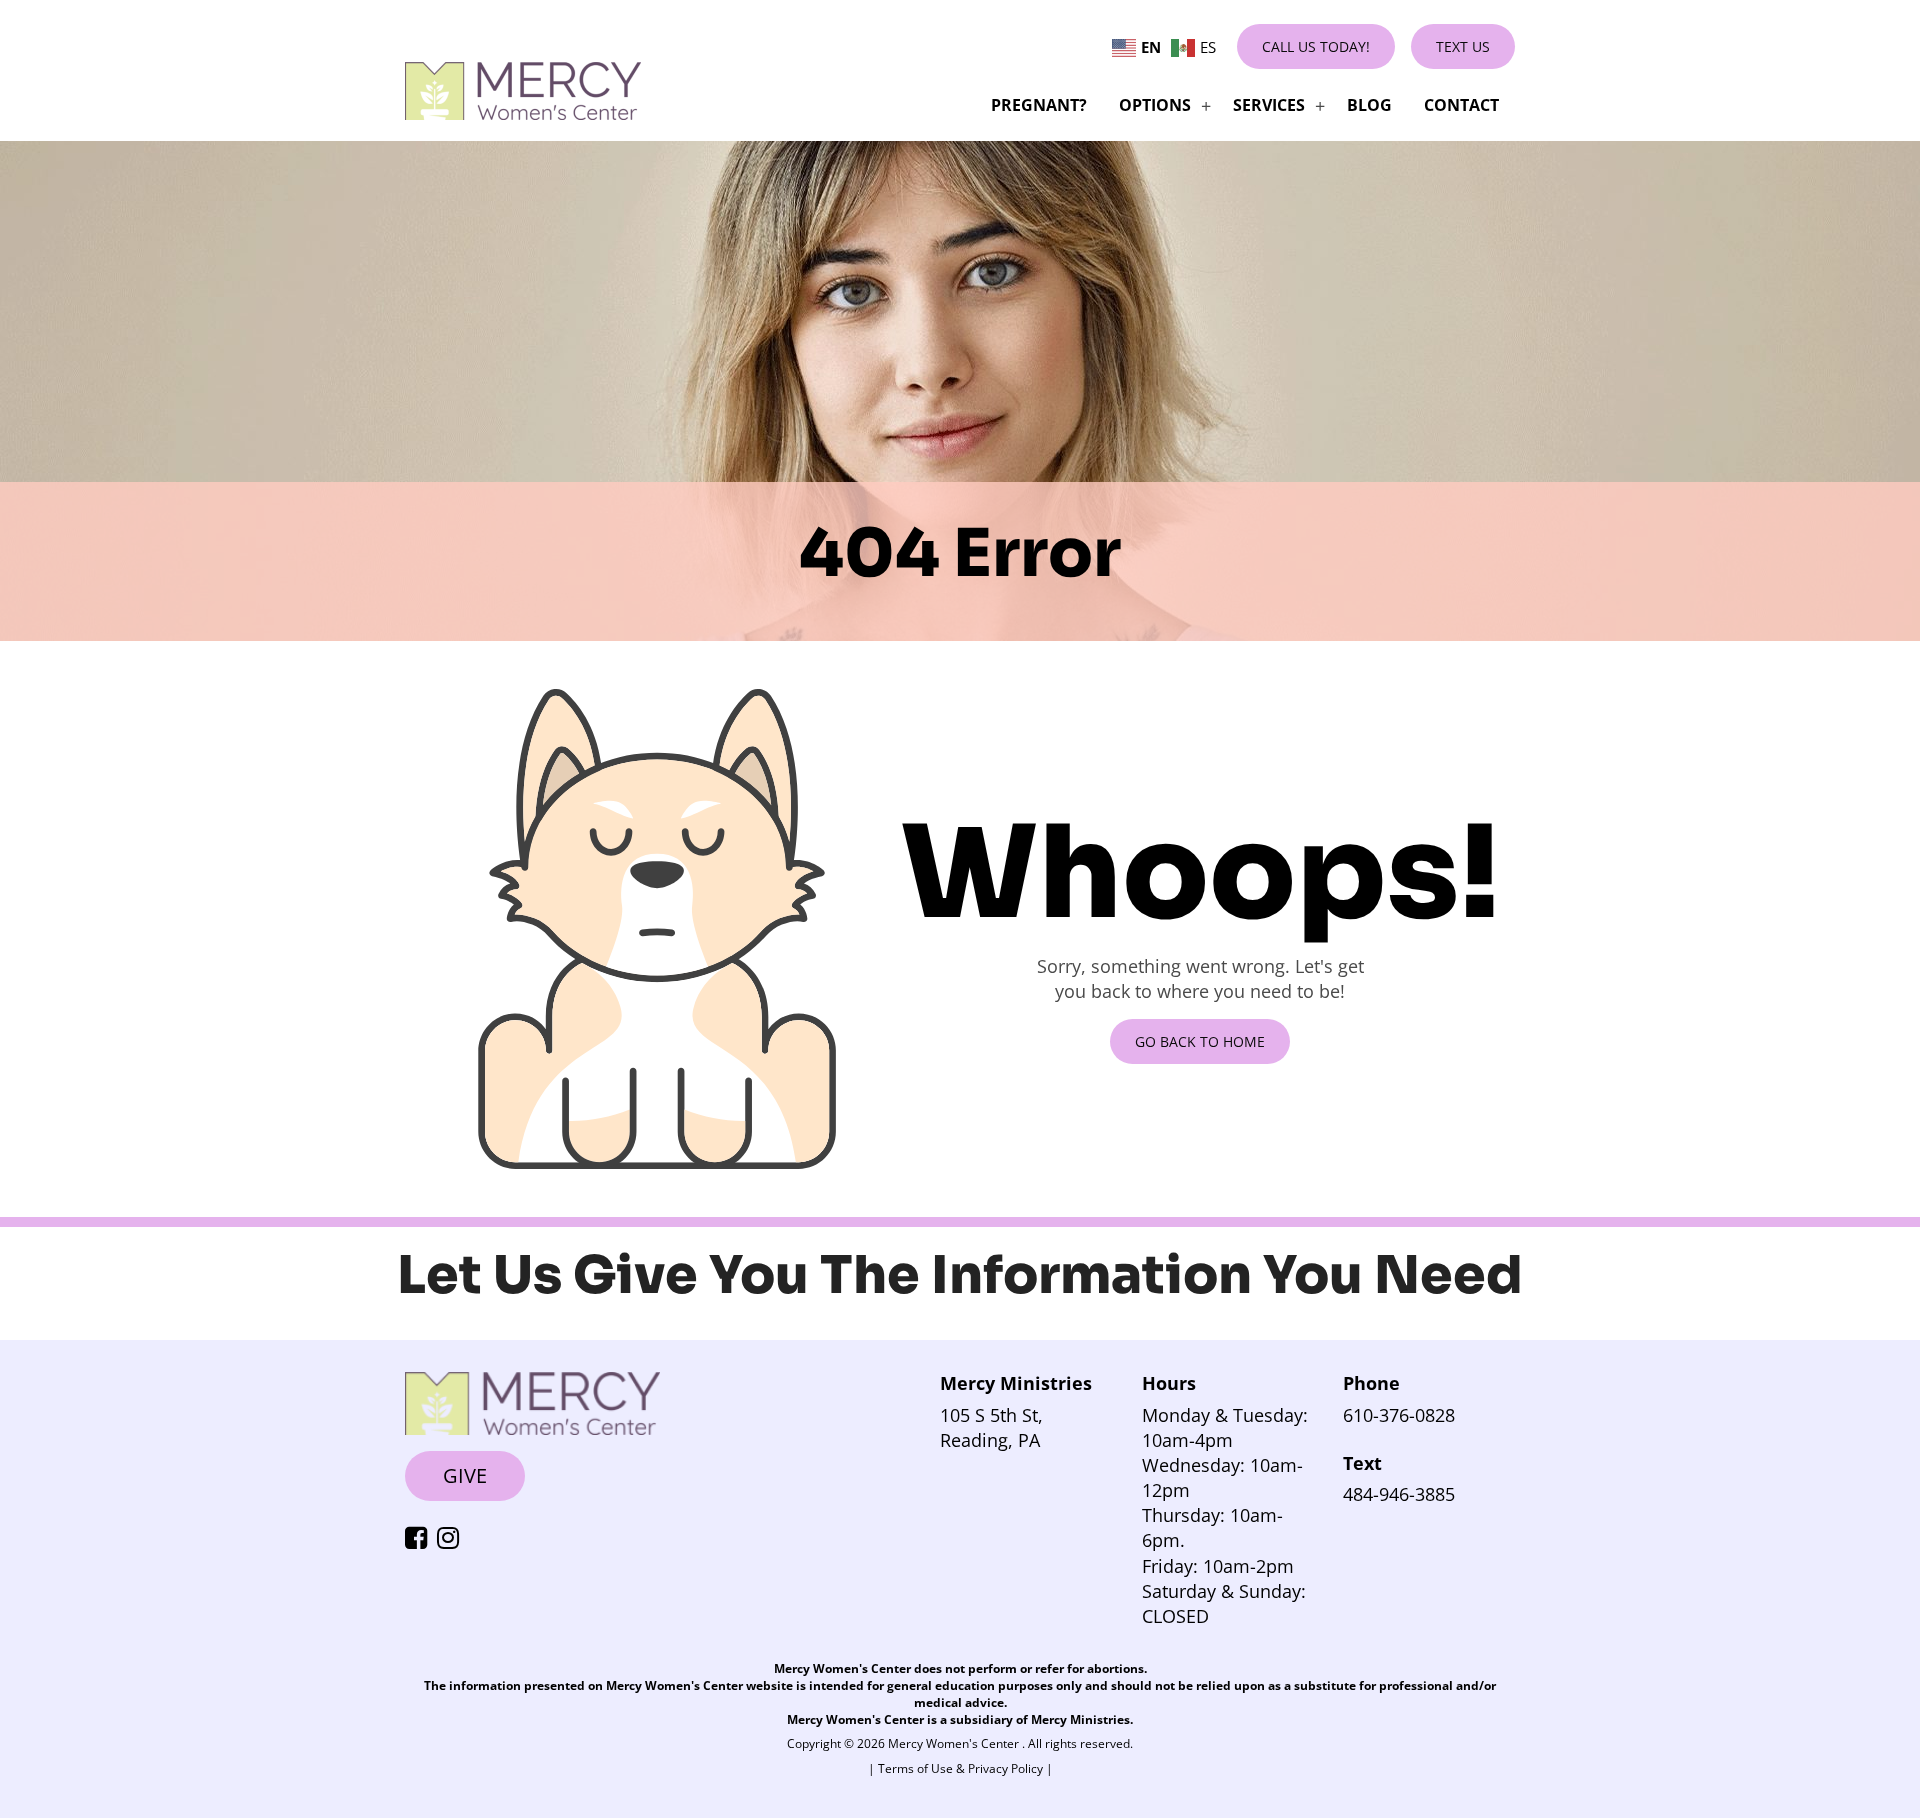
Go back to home (1200, 1041)
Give (465, 1475)
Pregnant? (1039, 105)
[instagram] (453, 1539)
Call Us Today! (1316, 46)
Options (1155, 105)
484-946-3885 (1399, 1494)
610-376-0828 (1399, 1415)
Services (1269, 105)
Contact (1461, 105)
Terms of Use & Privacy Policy (962, 1768)
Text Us (1463, 46)
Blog (1369, 105)
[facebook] (421, 1539)
